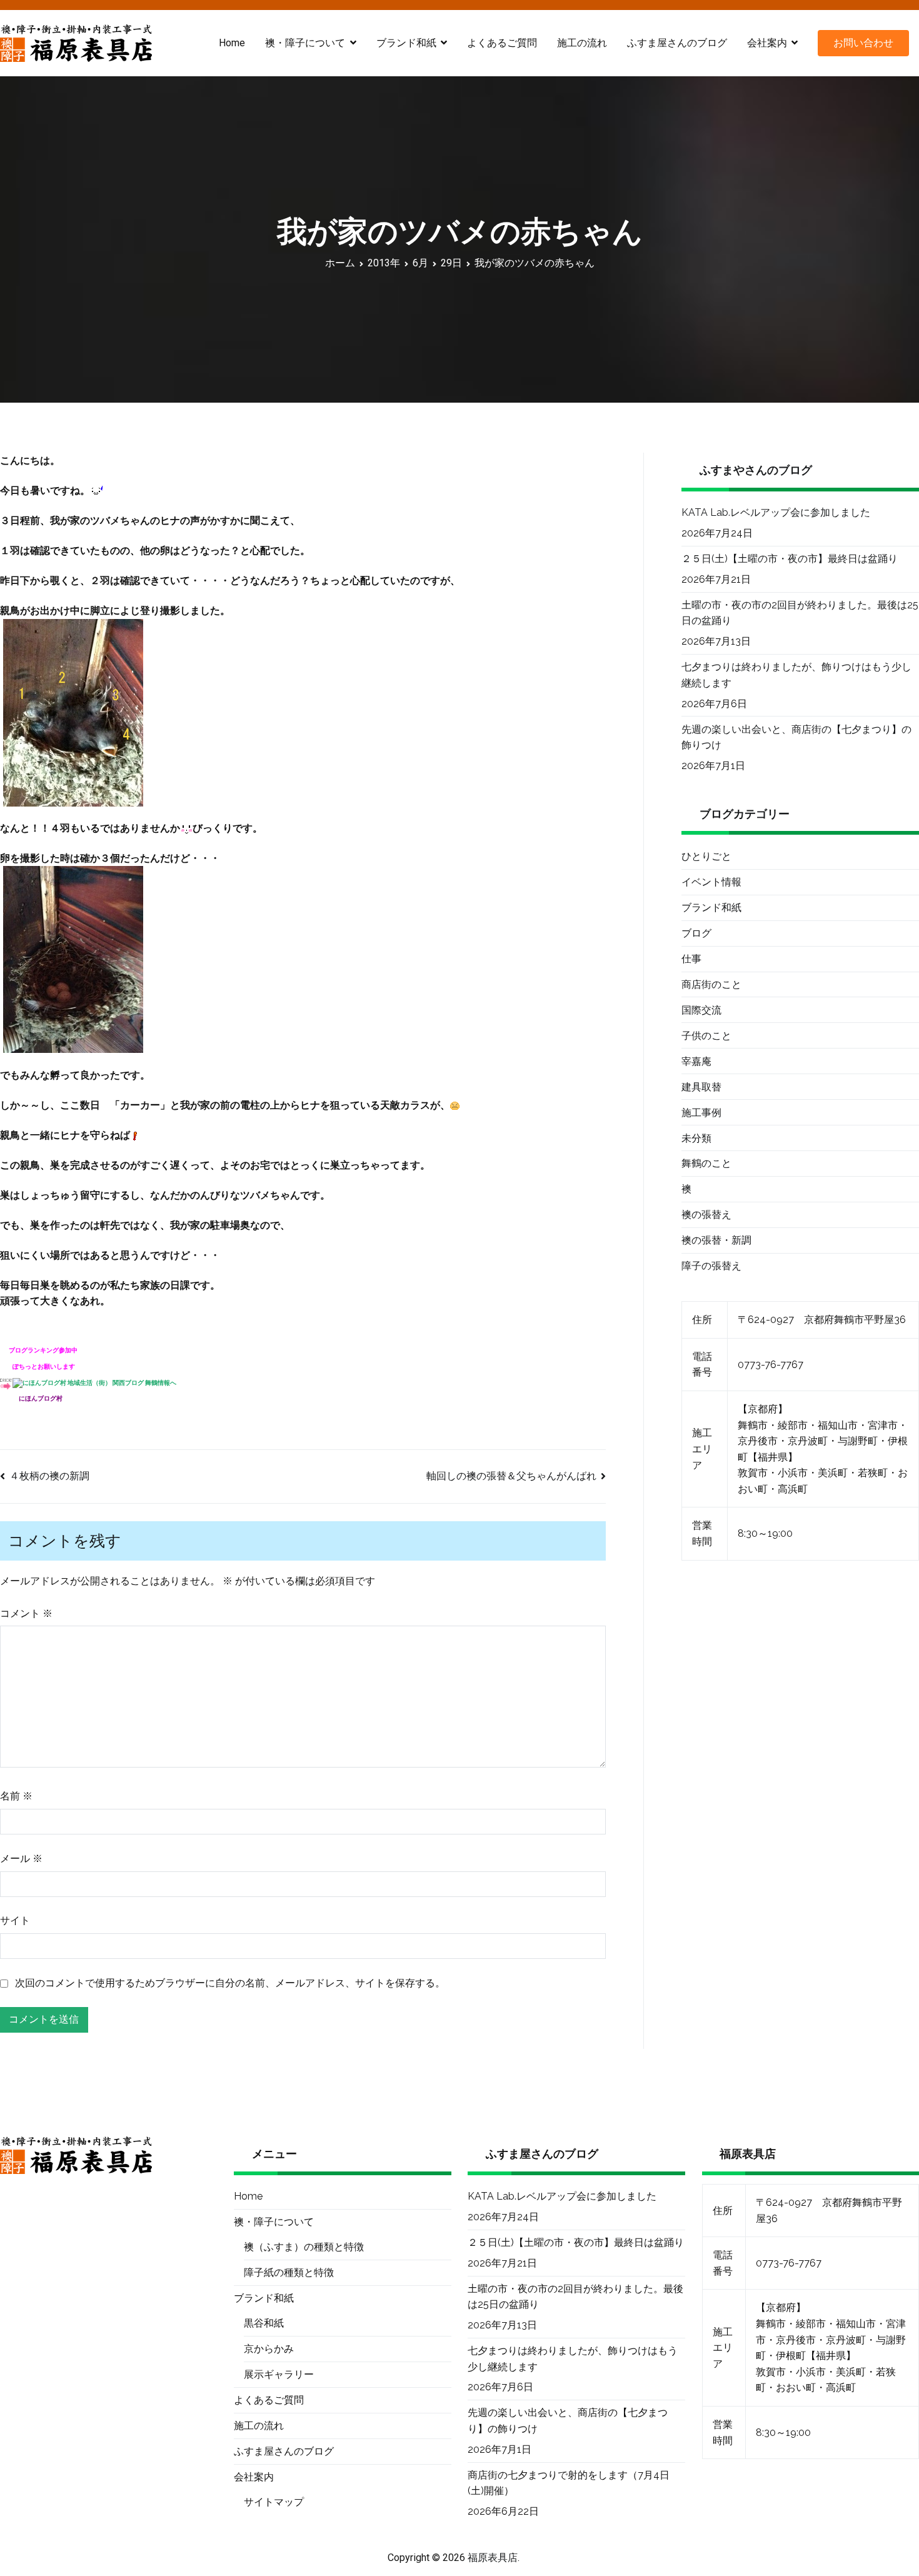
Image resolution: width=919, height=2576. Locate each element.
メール (21, 1859)
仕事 (691, 959)
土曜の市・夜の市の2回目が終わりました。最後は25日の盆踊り (800, 613)
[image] (73, 959)
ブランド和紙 (711, 908)
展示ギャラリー (279, 2374)
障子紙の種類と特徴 (289, 2272)
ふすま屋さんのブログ (677, 43)
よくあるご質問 (502, 43)
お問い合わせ (863, 43)
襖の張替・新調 (716, 1240)
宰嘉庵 (696, 1061)
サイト (15, 1920)
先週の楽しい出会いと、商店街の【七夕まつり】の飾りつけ (796, 737)
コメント (26, 1613)
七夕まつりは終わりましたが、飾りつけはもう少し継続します (796, 675)
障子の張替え (711, 1266)
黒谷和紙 (264, 2323)
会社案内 (767, 43)
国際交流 (701, 1010)
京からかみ (269, 2349)
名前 (16, 1796)
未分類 (696, 1138)
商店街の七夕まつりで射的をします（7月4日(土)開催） (569, 2483)
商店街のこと (711, 984)
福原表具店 (493, 2558)
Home (232, 43)
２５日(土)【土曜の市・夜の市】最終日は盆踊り (790, 559)
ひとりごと (706, 856)
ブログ (696, 933)
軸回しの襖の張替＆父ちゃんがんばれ (511, 1476)
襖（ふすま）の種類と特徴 (304, 2247)
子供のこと (706, 1036)
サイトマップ (274, 2502)
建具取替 (701, 1087)
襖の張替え (706, 1215)
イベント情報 (711, 882)
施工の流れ (582, 43)
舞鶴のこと (706, 1163)
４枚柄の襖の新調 (49, 1476)
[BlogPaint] (73, 712)
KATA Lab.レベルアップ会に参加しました (776, 512)
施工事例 (701, 1113)
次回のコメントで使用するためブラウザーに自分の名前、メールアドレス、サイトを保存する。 (230, 1983)
